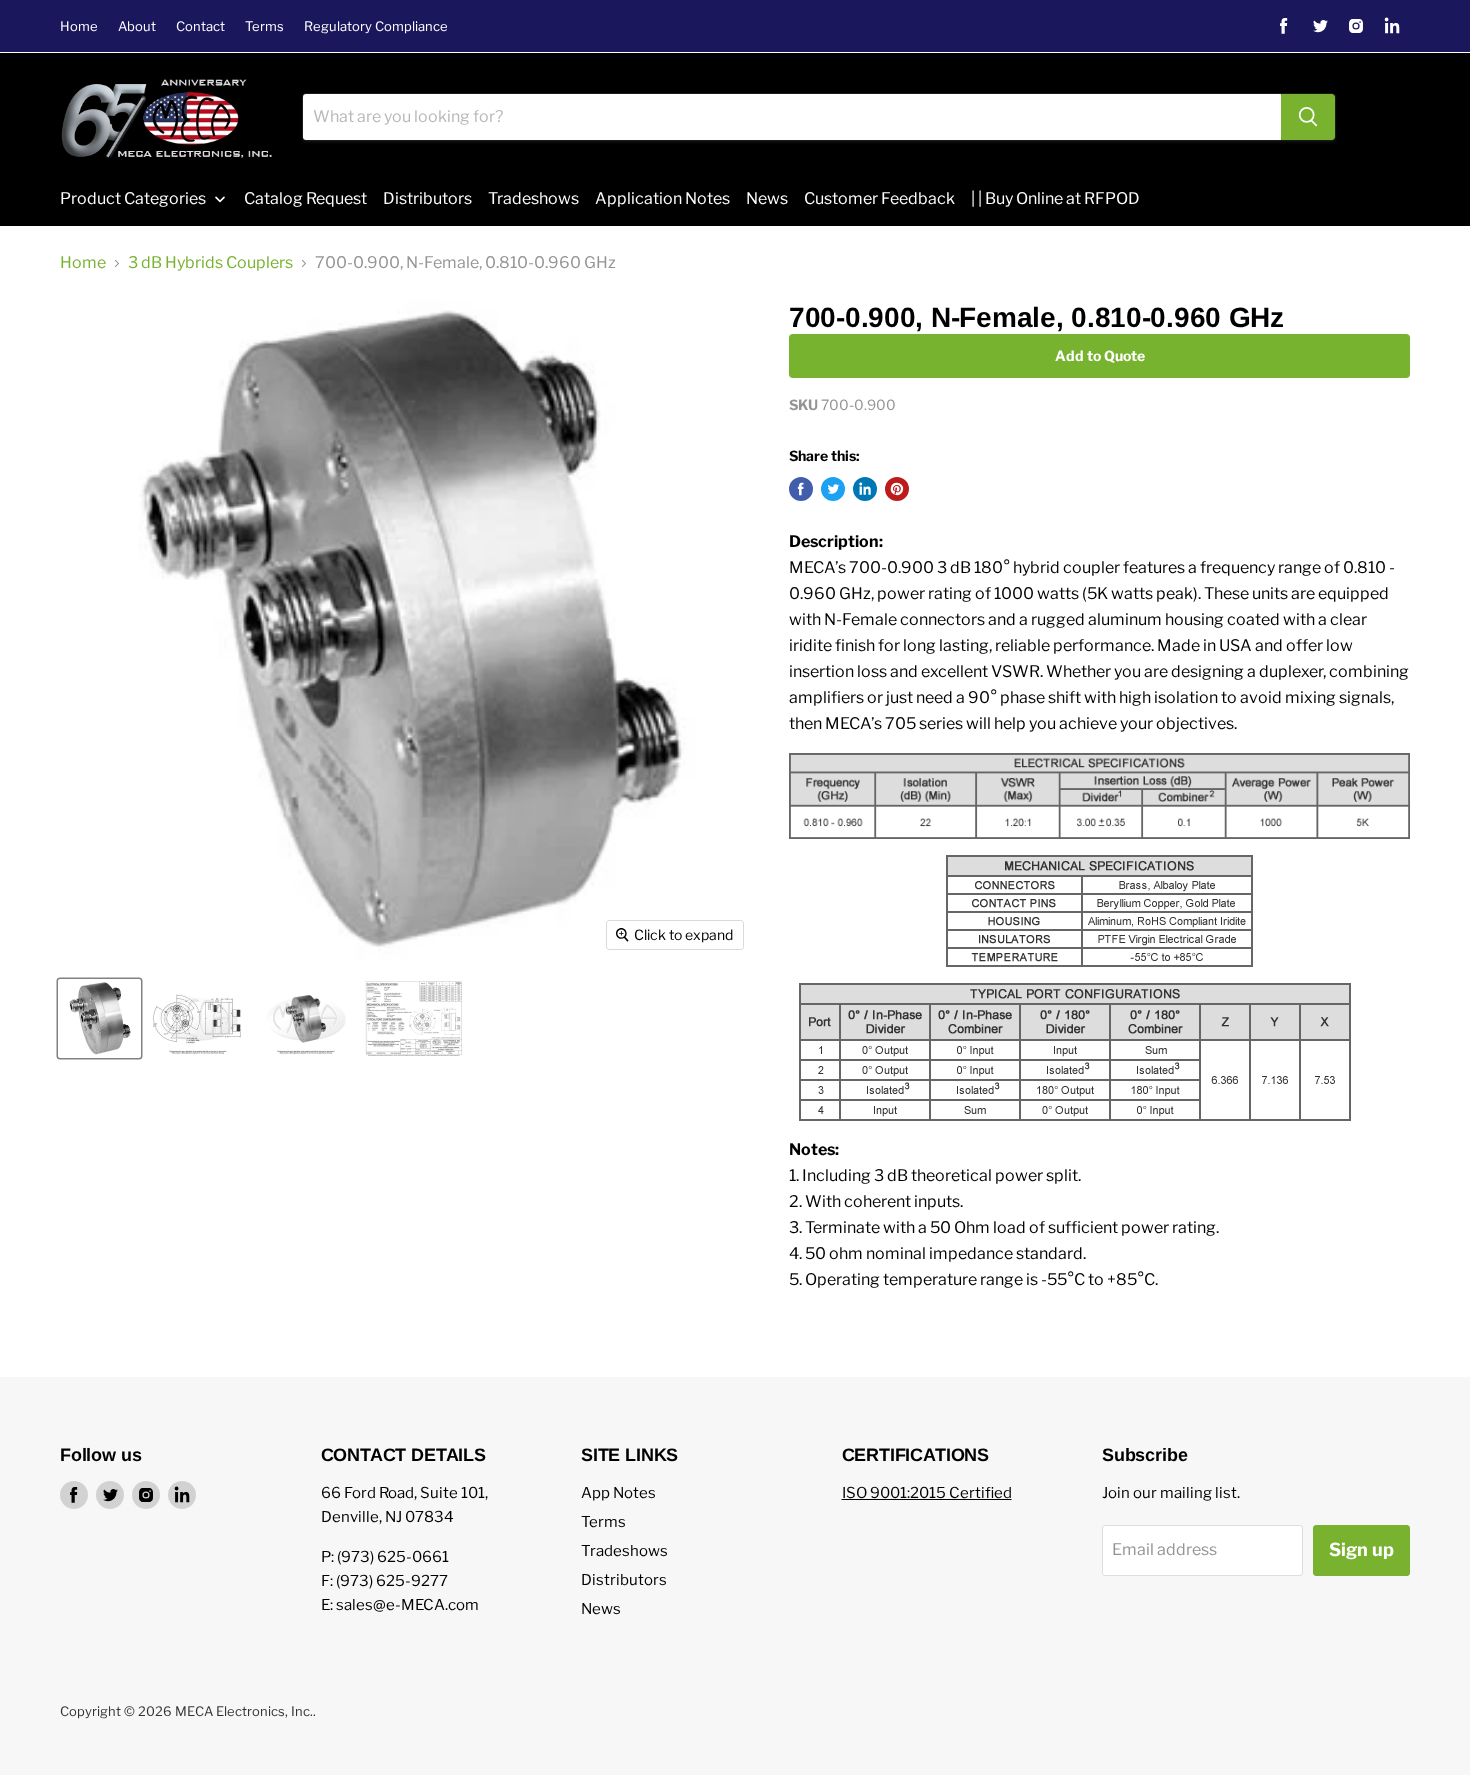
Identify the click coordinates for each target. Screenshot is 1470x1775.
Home (79, 26)
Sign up (1361, 1549)
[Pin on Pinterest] (897, 489)
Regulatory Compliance (376, 26)
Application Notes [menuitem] (662, 198)
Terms (264, 26)
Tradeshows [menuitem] (533, 198)
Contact (200, 26)
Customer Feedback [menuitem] (879, 198)
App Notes (618, 1493)
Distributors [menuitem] (427, 198)
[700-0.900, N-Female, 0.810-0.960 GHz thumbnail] (414, 1018)
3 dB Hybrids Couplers (210, 263)
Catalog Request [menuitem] (305, 198)
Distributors (624, 1580)
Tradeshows (624, 1551)
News (601, 1609)
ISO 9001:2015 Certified (927, 1493)
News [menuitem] (767, 198)
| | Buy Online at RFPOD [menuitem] (1055, 198)
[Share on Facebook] (801, 489)
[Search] (1308, 117)
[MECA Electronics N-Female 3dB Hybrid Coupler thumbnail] (306, 1018)
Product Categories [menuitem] (133, 198)
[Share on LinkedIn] (865, 489)
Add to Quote (1100, 355)
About (137, 26)
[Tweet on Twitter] (833, 489)
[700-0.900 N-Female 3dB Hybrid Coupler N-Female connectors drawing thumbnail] (198, 1018)
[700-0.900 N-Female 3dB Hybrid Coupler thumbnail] (99, 1018)
